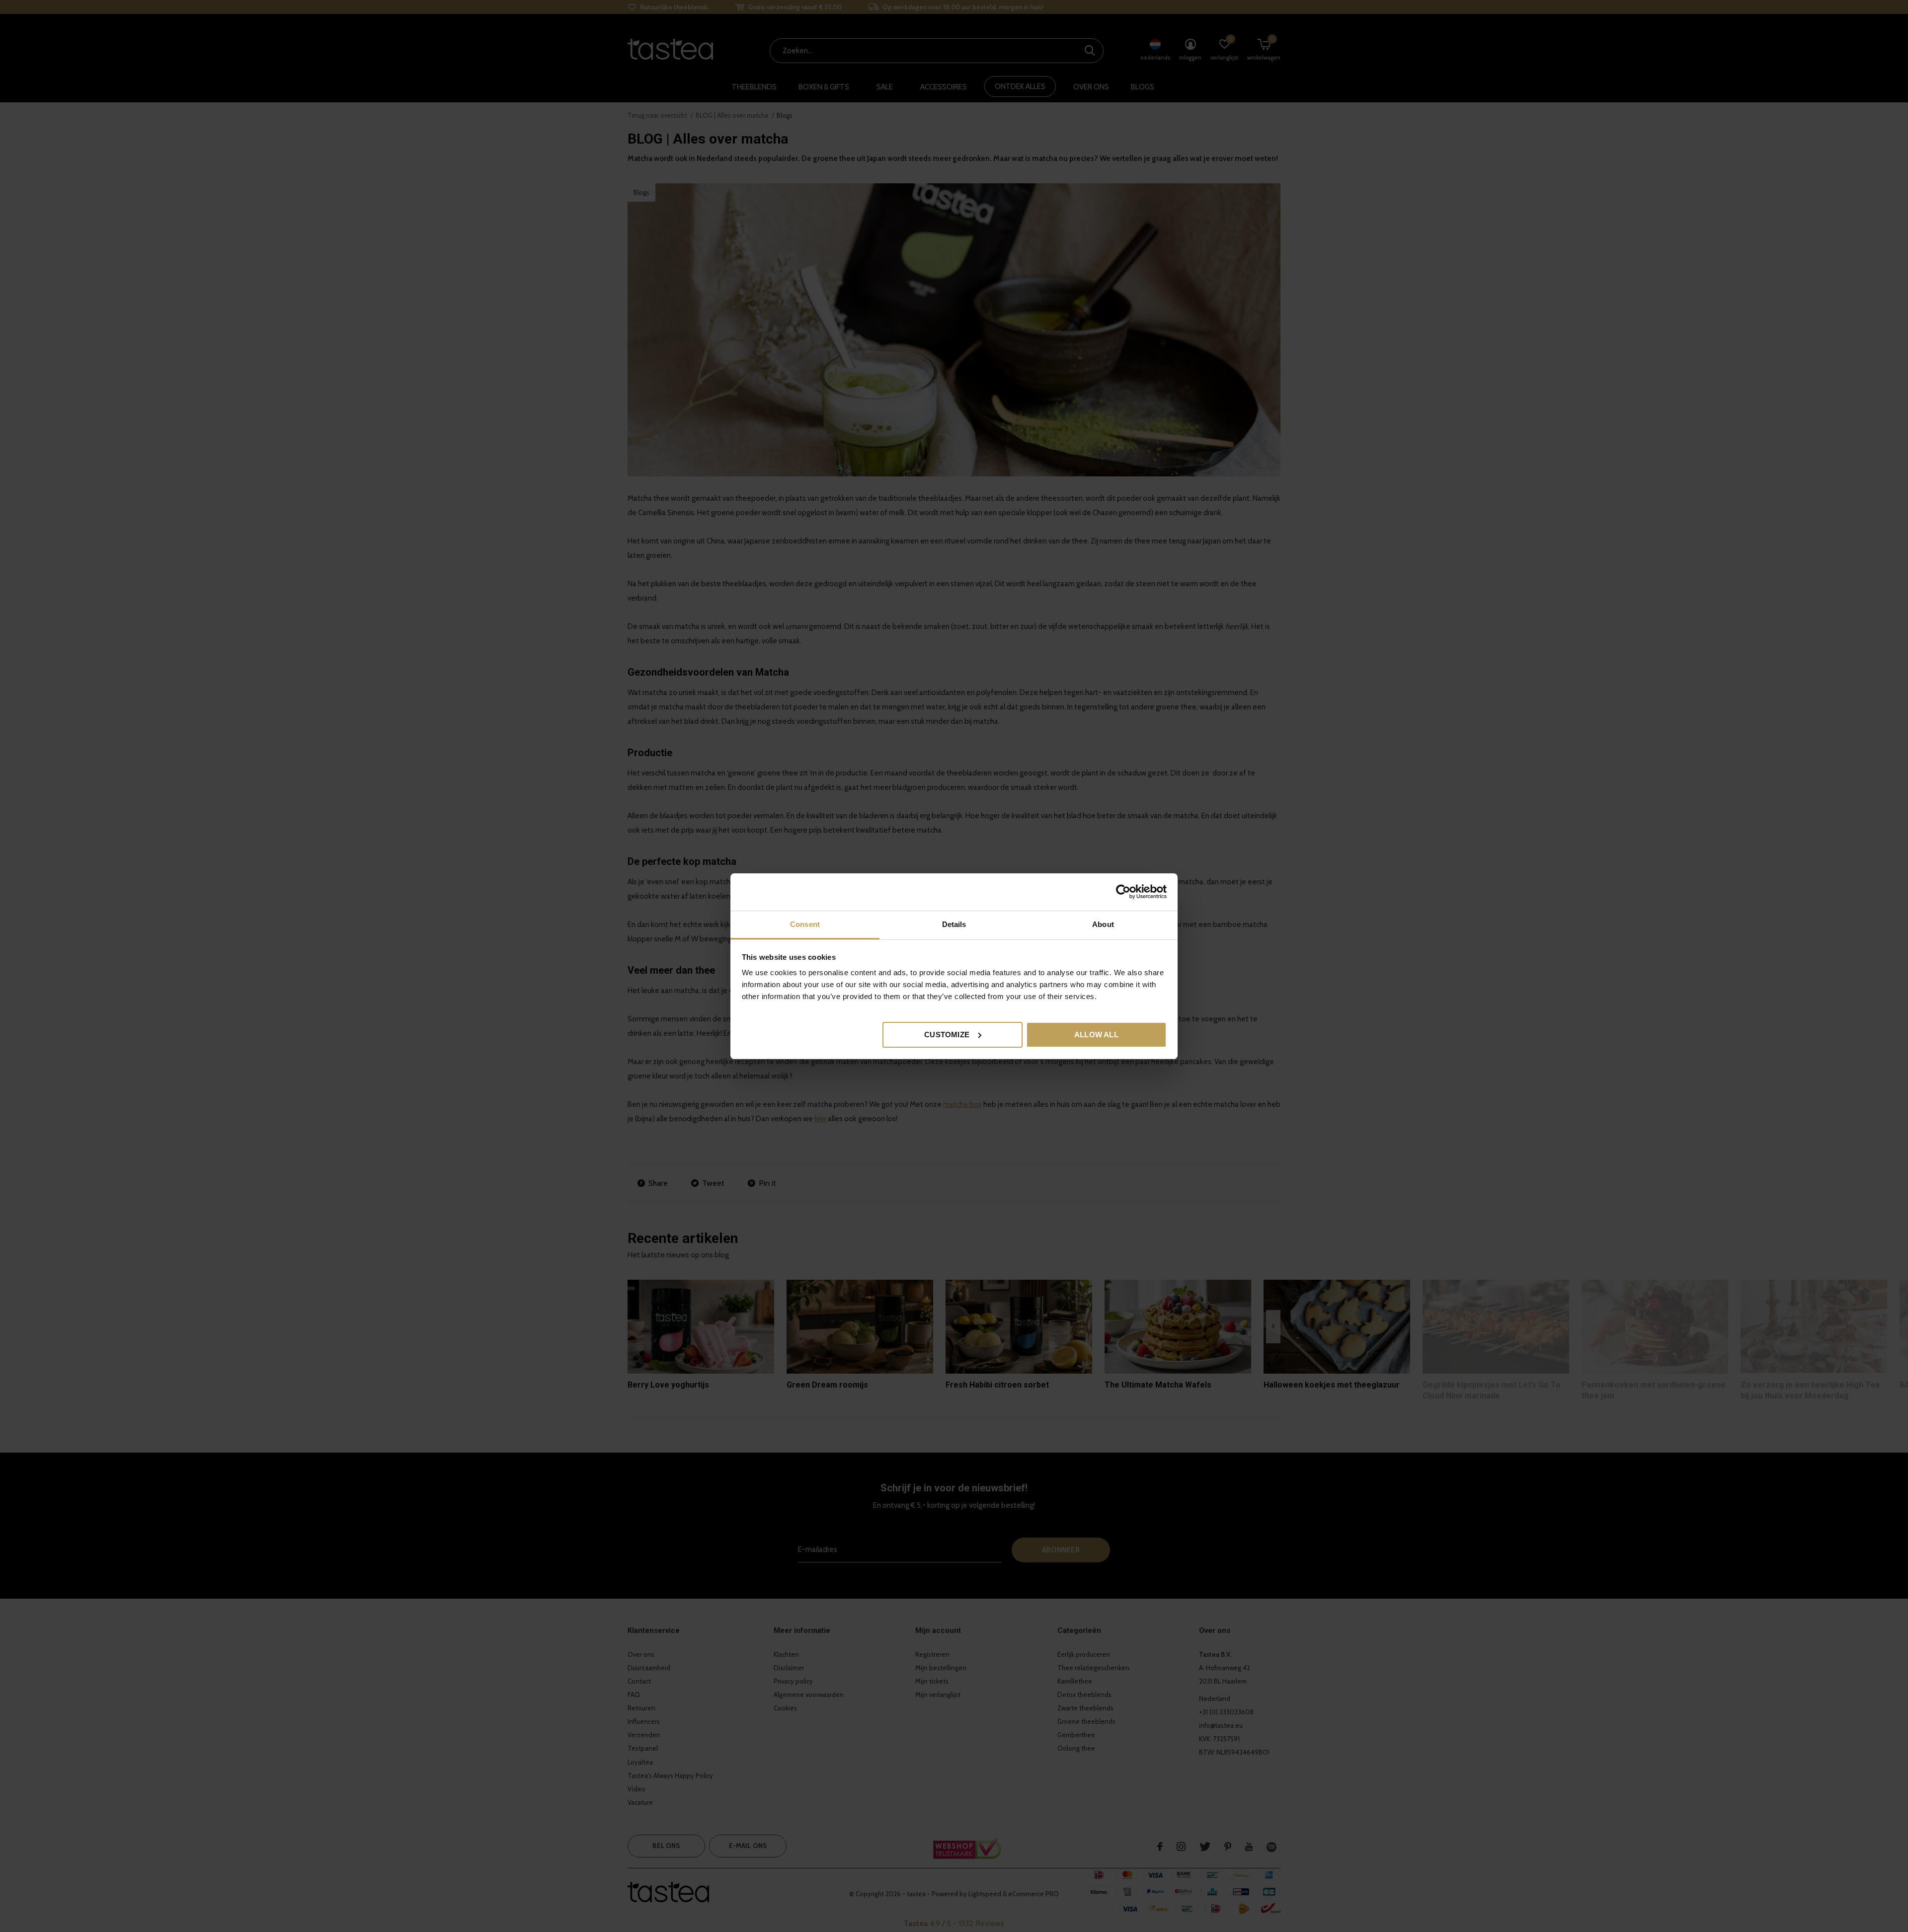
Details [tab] (954, 924)
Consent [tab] (805, 924)
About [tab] (1103, 924)
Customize (947, 1034)
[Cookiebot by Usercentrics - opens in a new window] (1123, 892)
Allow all (1096, 1034)
